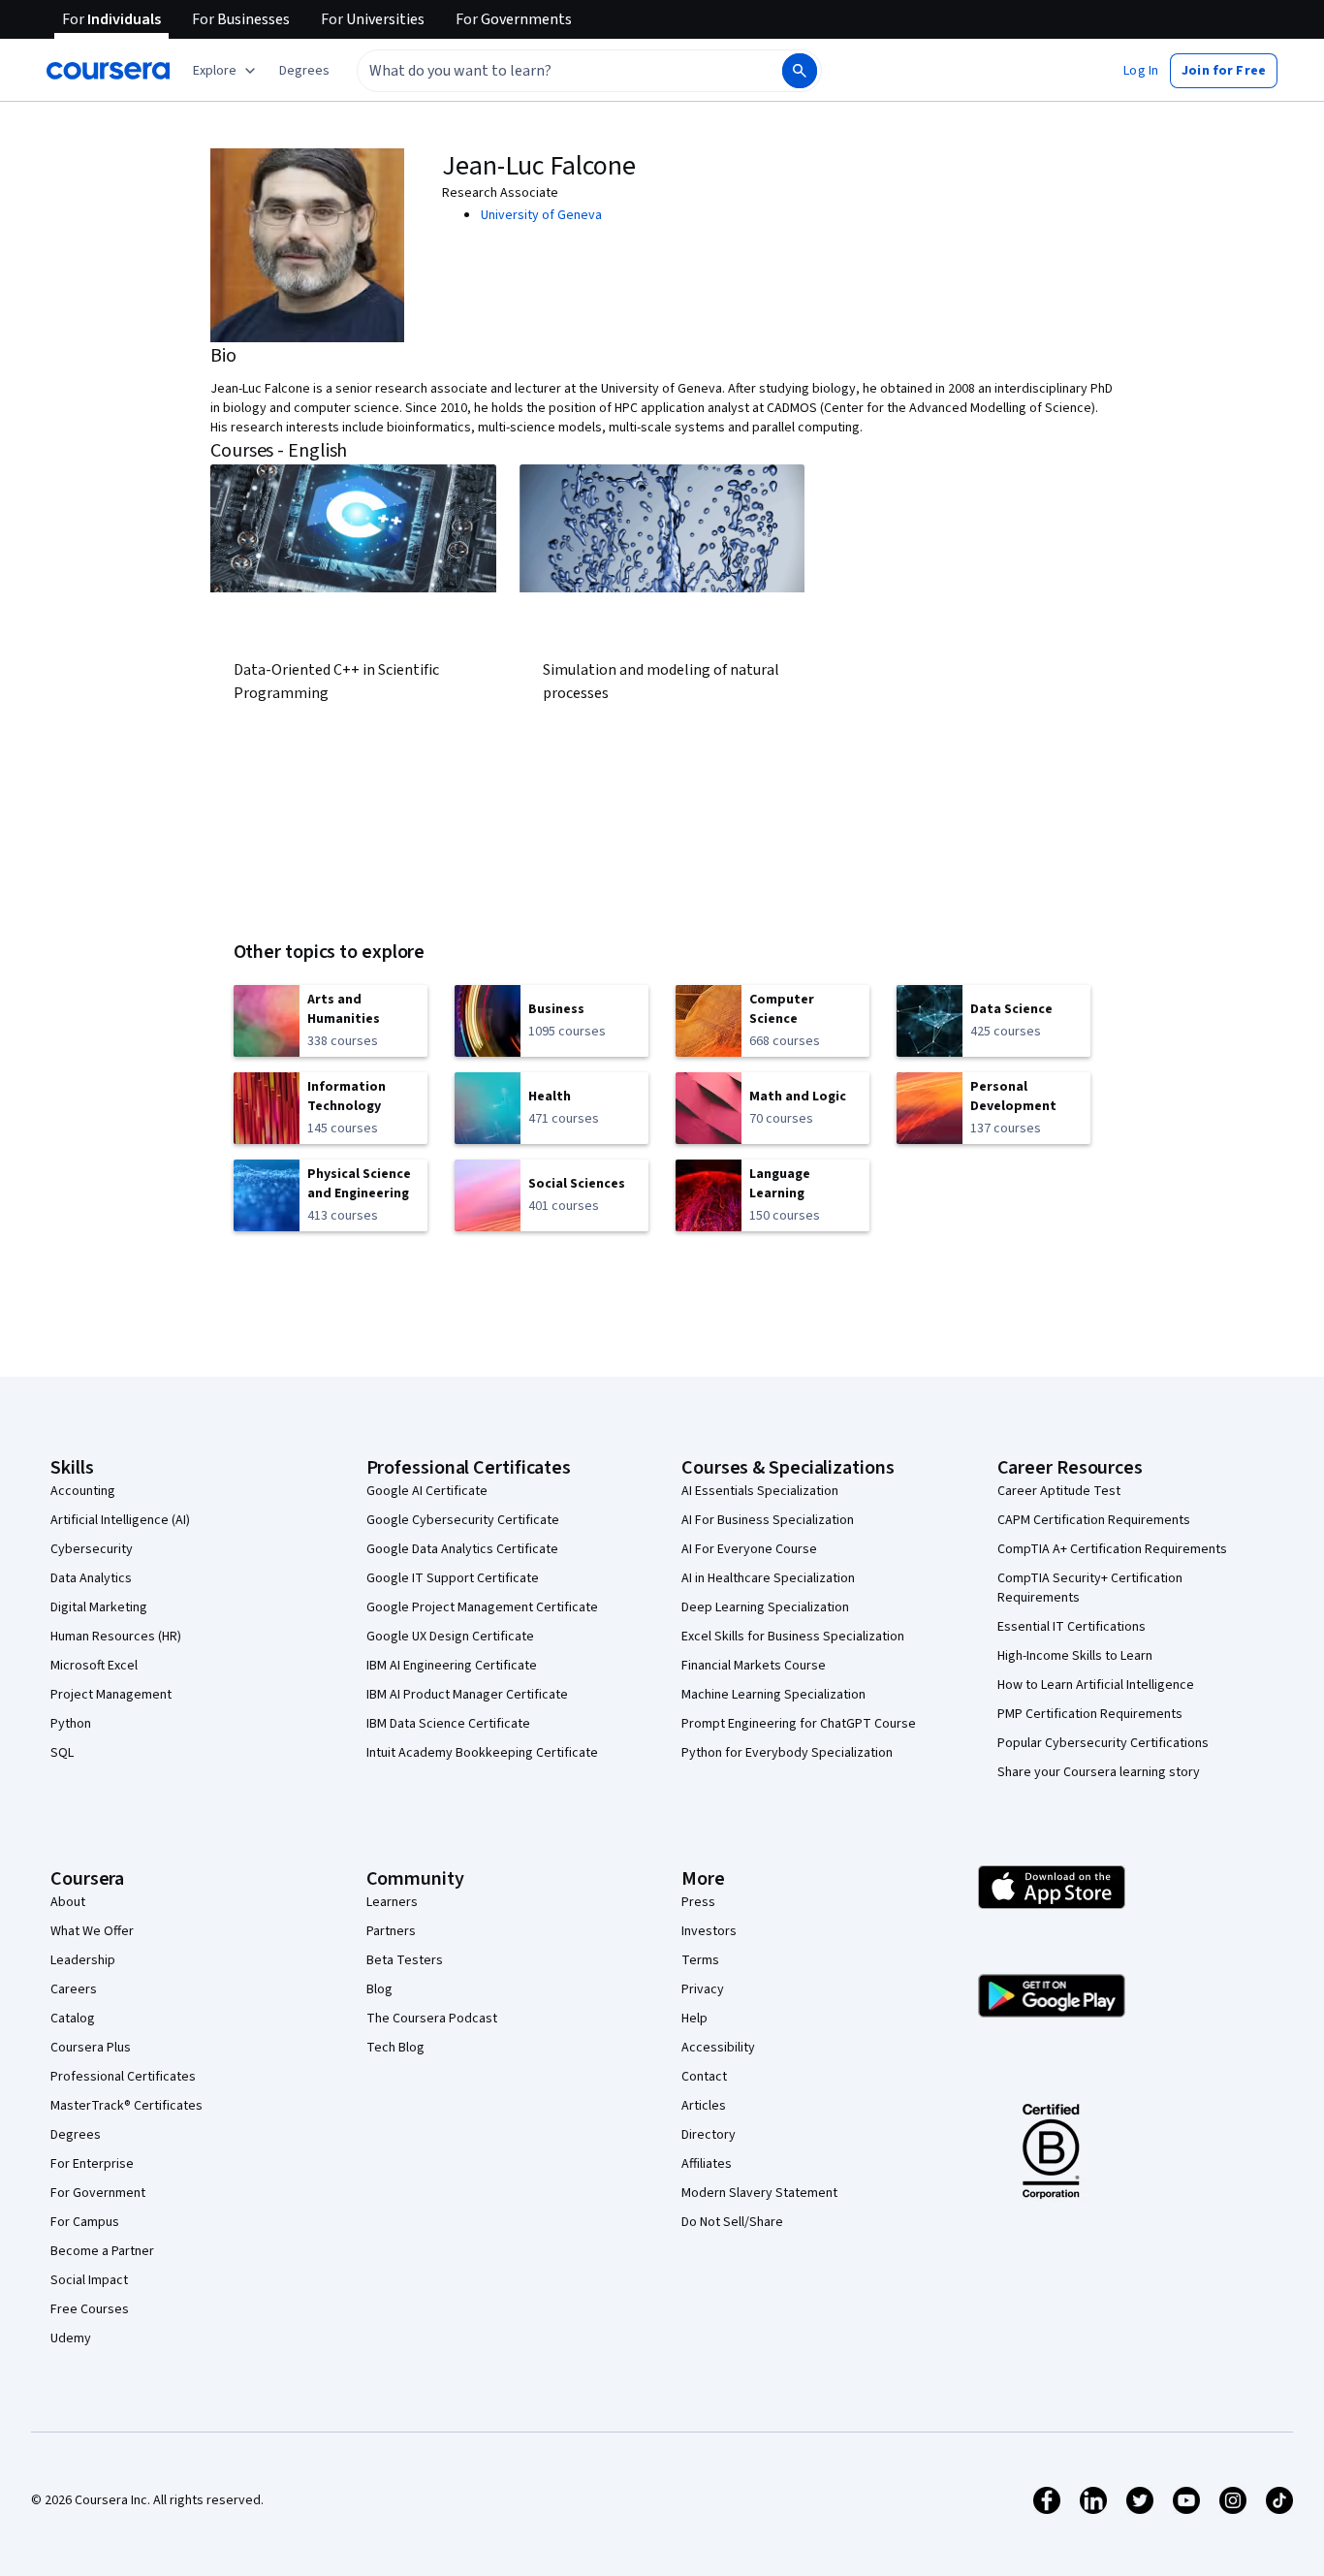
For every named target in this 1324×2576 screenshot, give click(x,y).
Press (698, 1902)
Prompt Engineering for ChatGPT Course (799, 1724)
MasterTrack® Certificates (126, 2106)
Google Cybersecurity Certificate (463, 1520)
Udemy (71, 2338)
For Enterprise (92, 2164)
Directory (709, 2135)
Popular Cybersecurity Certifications (1103, 1743)
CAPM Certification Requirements (1094, 1520)
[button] (304, 71)
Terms (700, 1960)
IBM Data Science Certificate (448, 1724)
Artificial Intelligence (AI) (120, 1520)
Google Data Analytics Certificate (462, 1549)
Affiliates (707, 2164)
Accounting (83, 1491)
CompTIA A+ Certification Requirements (1112, 1549)
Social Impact (89, 2280)
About (68, 1902)
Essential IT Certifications (1072, 1627)
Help (694, 2019)
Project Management (111, 1695)
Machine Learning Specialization (773, 1695)
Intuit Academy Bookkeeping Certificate (482, 1753)
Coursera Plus (91, 2048)
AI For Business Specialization (768, 1520)
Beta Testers (405, 1960)
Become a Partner (102, 2251)
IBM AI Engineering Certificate (452, 1666)
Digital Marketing (99, 1607)
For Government (98, 2193)
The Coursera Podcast (432, 2019)
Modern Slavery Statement (759, 2193)
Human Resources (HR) (116, 1637)
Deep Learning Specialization (765, 1607)
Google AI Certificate (427, 1491)
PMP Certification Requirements (1090, 1714)
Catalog (73, 2019)
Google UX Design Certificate (450, 1637)
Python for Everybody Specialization (787, 1753)
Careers (74, 1989)
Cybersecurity (92, 1549)
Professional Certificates (123, 2077)
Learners (392, 1902)
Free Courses (90, 2309)
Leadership (83, 1960)
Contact (704, 2077)
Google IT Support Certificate (453, 1578)
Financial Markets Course (754, 1666)
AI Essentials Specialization (760, 1491)
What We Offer (92, 1931)
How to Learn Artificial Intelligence (1096, 1685)
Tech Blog (395, 2048)
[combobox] (549, 71)
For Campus (85, 2222)
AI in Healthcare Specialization (768, 1578)
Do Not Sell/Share (732, 2222)
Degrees (76, 2135)
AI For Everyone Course (749, 1549)
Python (71, 1724)
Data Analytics (91, 1578)
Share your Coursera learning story (1099, 1772)
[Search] (800, 71)
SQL (62, 1753)
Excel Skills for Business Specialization (793, 1637)
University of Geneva (541, 215)
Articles (704, 2106)
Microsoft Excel (94, 1666)
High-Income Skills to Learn (1075, 1656)
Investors (709, 1931)
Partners (391, 1931)
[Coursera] (108, 71)
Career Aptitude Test (1059, 1491)
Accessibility (718, 2048)
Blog (379, 1989)
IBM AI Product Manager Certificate (467, 1695)
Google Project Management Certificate (482, 1607)
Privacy (703, 1989)
